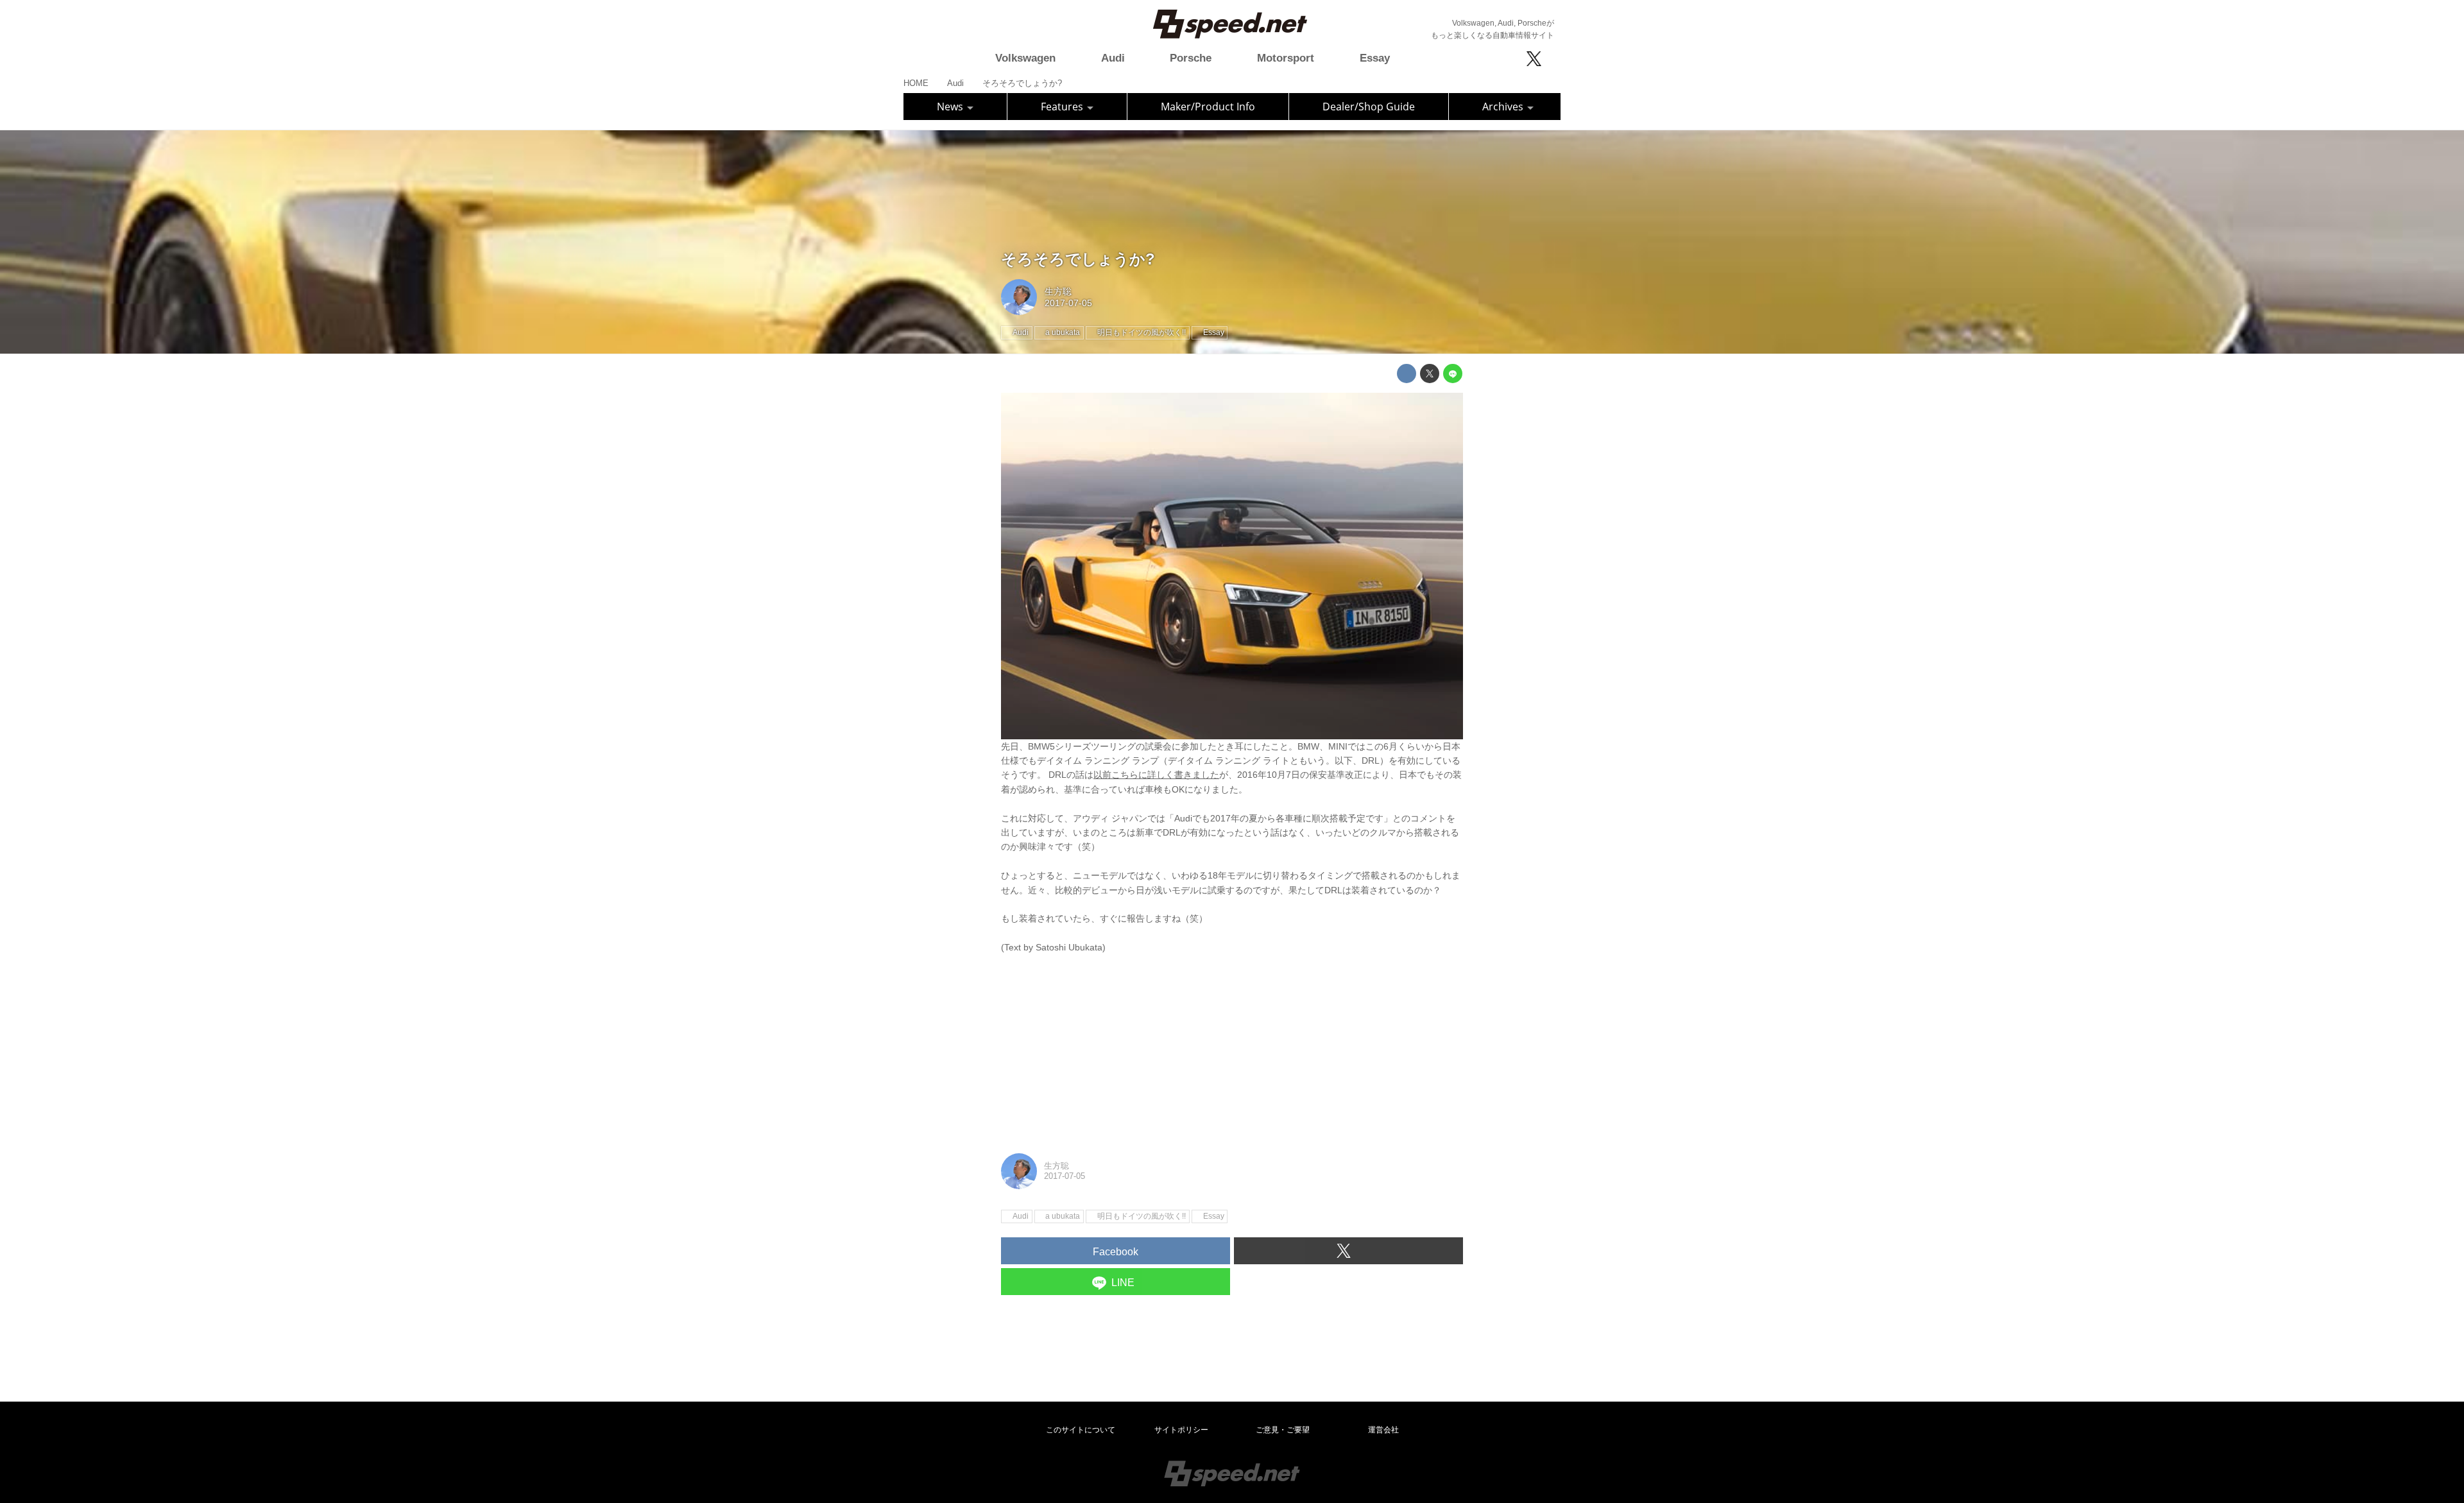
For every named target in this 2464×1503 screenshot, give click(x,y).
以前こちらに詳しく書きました (1156, 775)
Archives (1504, 107)
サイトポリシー (1181, 1430)
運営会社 (1383, 1430)
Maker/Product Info (1208, 107)
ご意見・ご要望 (1283, 1430)
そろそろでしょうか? (1078, 259)
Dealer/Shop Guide (1369, 107)
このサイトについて (1081, 1430)
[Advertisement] (1232, 1044)
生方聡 (1058, 291)
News (951, 107)
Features (1063, 107)
